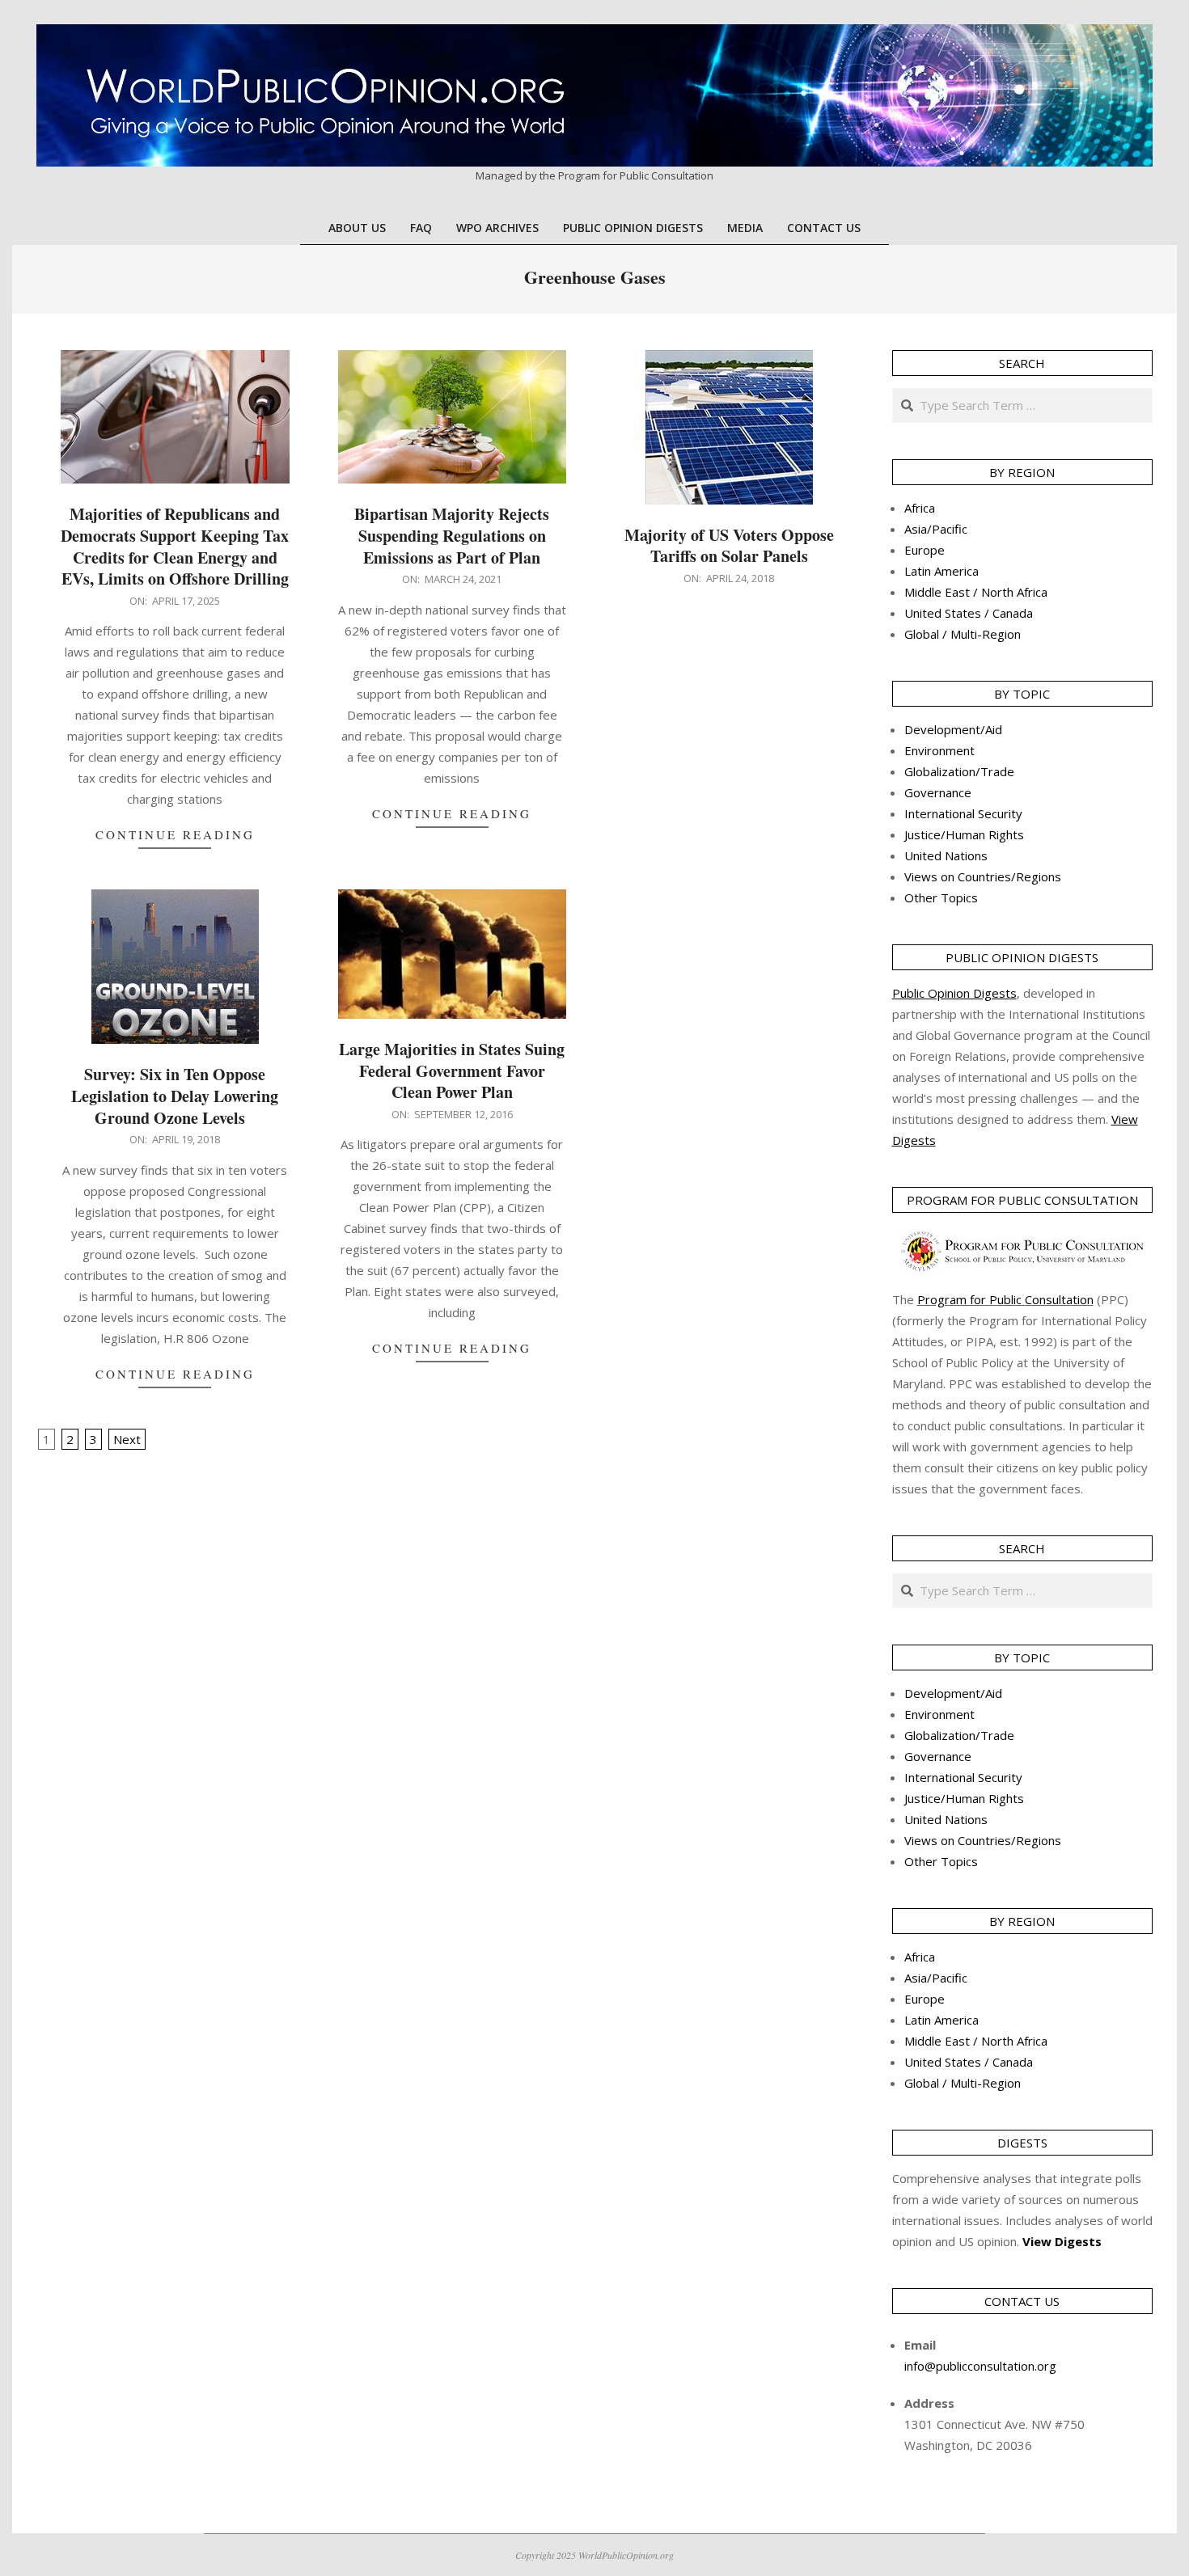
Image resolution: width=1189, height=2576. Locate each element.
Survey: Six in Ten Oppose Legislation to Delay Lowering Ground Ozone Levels (175, 1096)
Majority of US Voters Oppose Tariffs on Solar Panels (729, 546)
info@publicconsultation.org (980, 2366)
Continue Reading (175, 834)
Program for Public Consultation (1005, 1299)
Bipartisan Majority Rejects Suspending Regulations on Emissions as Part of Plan (452, 535)
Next (127, 1439)
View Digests (1062, 2241)
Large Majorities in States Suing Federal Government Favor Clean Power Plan (452, 1071)
